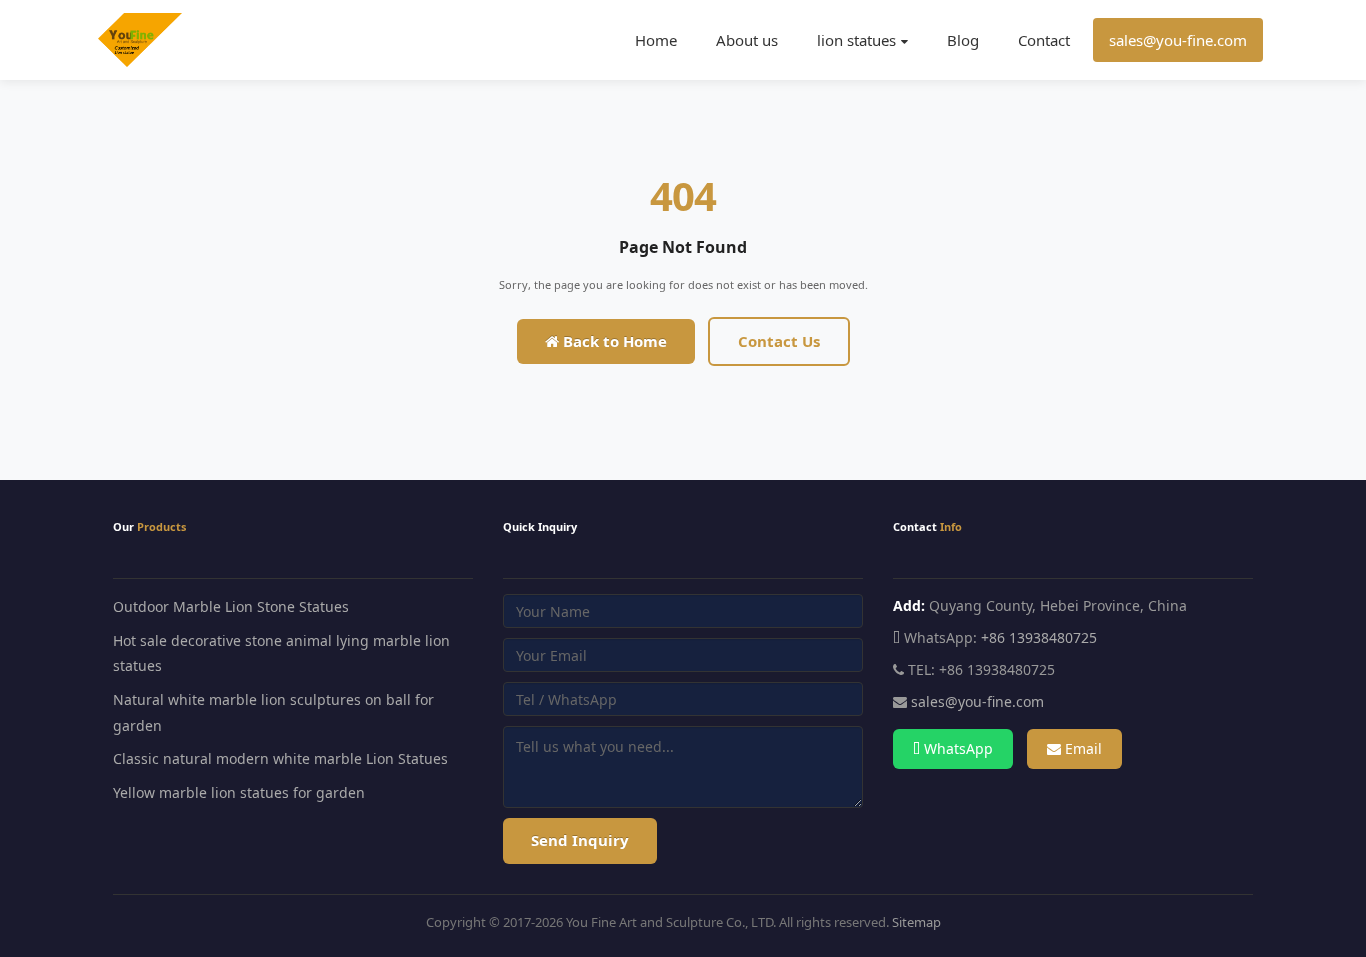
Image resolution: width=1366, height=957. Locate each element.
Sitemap (916, 922)
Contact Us (779, 341)
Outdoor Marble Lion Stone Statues (231, 606)
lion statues (856, 40)
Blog (963, 40)
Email (1081, 748)
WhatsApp (956, 748)
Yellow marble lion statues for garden (239, 792)
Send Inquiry (580, 840)
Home (656, 40)
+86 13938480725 (1039, 637)
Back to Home (613, 341)
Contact (1044, 40)
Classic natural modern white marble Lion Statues (280, 758)
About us (747, 40)
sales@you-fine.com (1178, 40)
